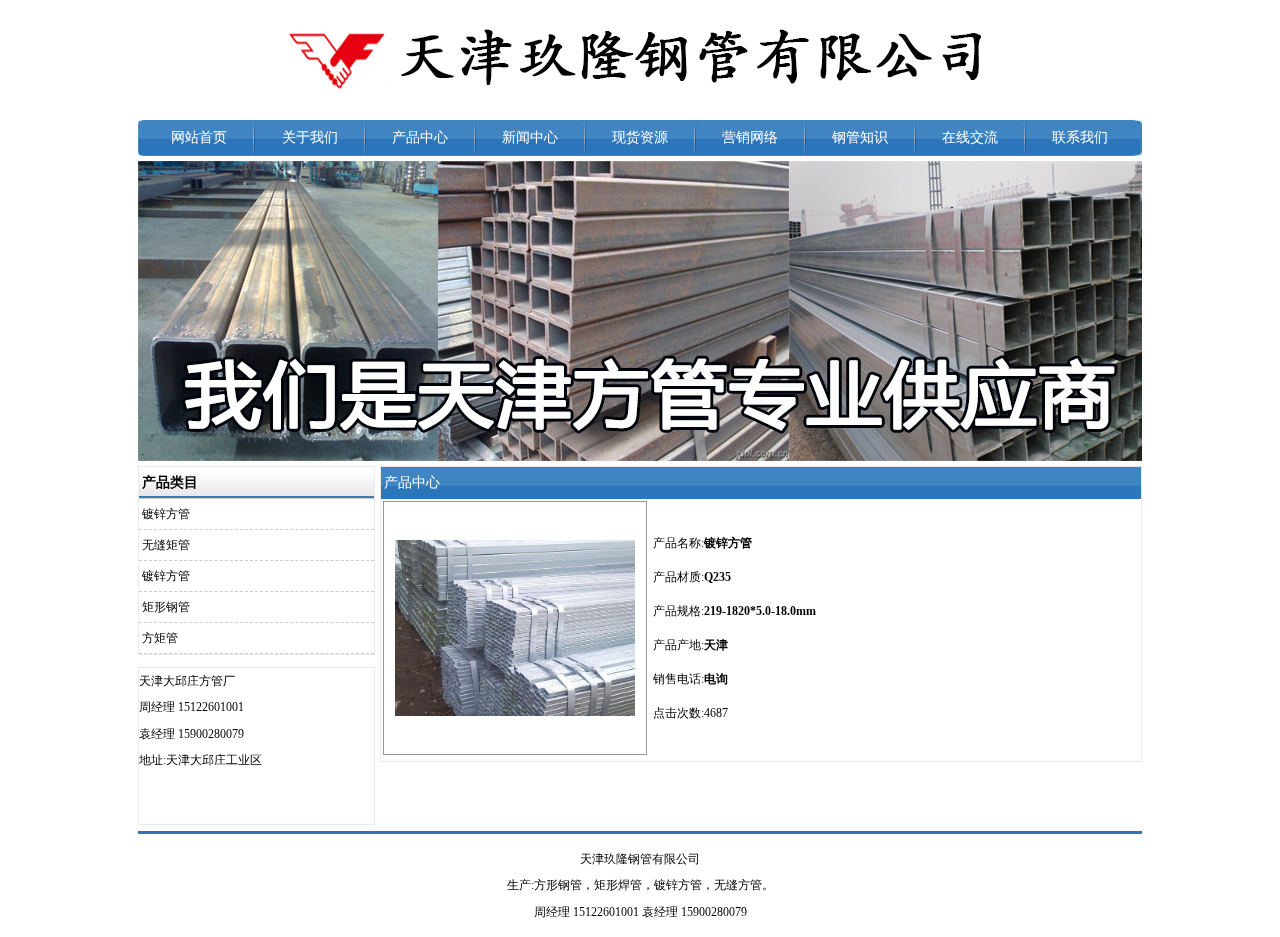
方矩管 (160, 638)
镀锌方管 (166, 514)
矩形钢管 (166, 607)
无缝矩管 (166, 545)
